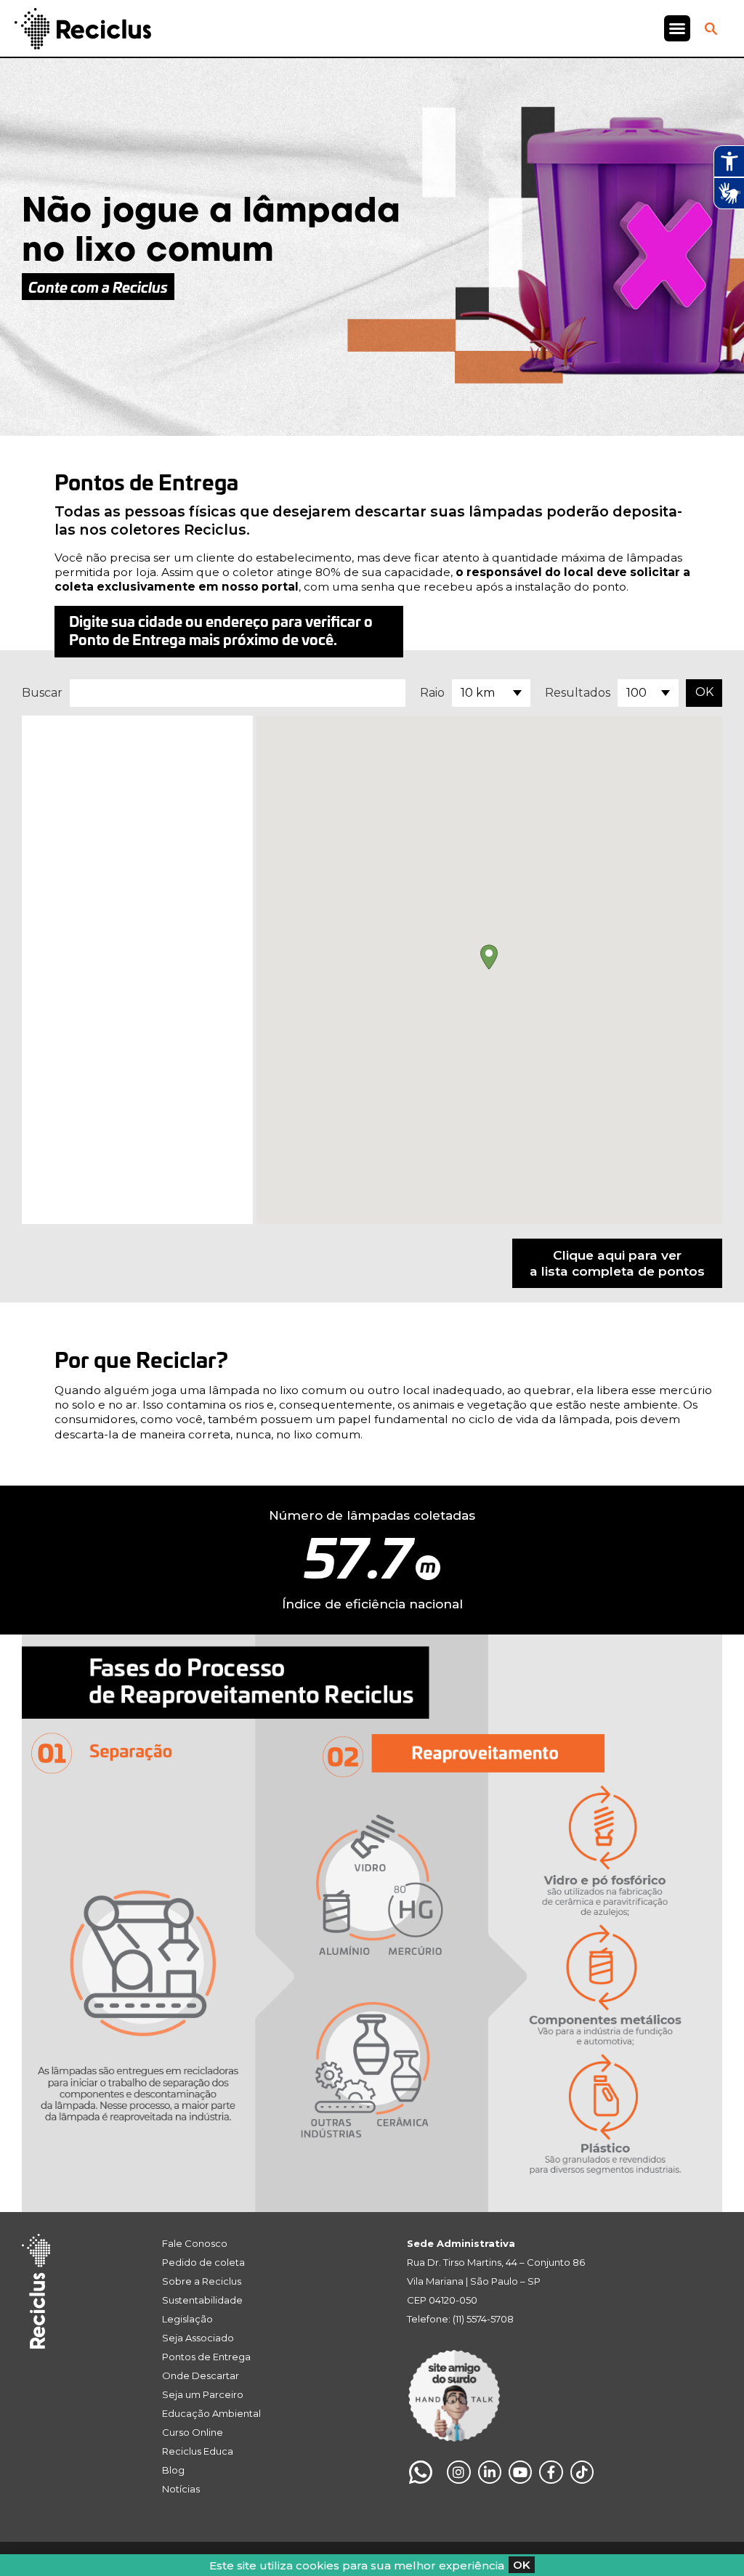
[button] (677, 28)
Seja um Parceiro (203, 2394)
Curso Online (193, 2432)
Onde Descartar (201, 2375)
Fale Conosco (195, 2243)
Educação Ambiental (211, 2413)
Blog (173, 2470)
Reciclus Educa (198, 2451)
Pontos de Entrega (206, 2357)
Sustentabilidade (202, 2300)
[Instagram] (458, 2472)
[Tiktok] (582, 2472)
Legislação (187, 2319)
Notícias (181, 2489)
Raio (432, 693)
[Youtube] (520, 2472)
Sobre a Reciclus (202, 2281)
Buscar (42, 693)
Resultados (578, 693)
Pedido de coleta (203, 2262)
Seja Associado (198, 2338)
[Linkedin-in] (490, 2472)
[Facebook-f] (551, 2472)
